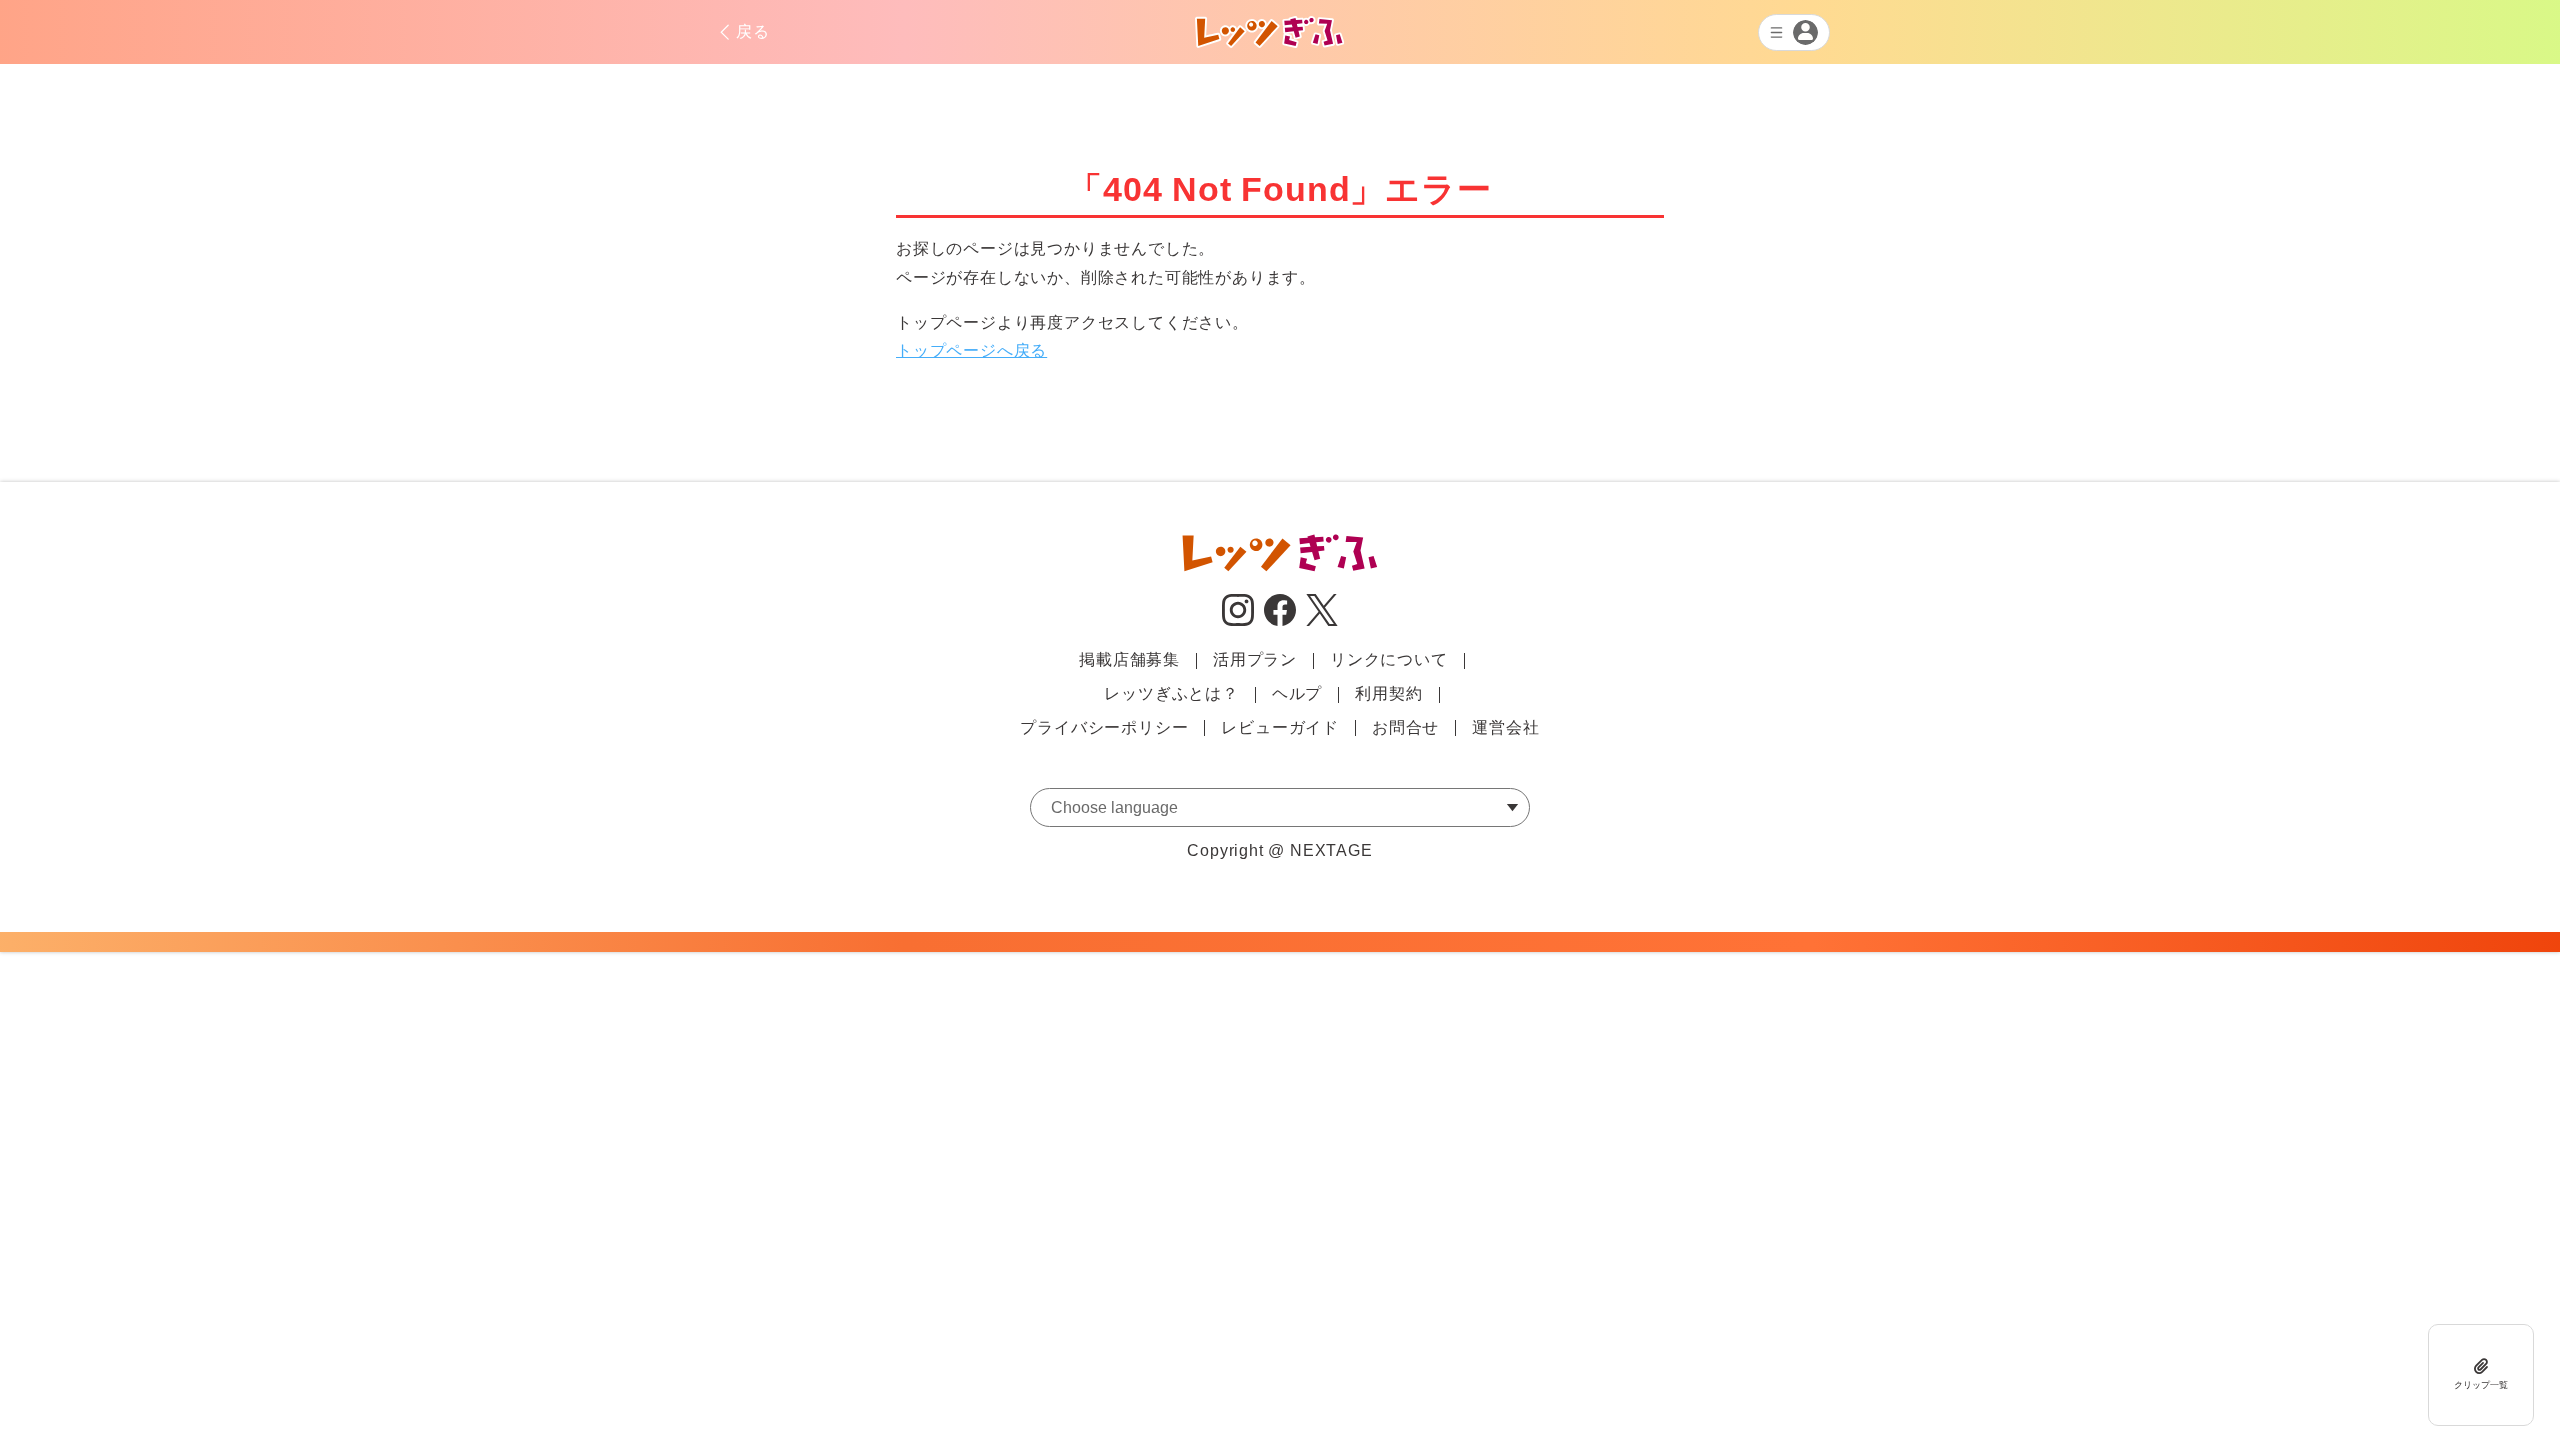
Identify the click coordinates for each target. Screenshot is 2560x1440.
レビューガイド (1280, 727)
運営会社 (1505, 727)
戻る (753, 31)
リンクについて (1389, 659)
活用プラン (1255, 659)
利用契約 (1388, 693)
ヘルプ (1297, 693)
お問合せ (1405, 727)
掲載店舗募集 (1129, 659)
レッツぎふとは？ (1171, 693)
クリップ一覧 (2481, 1385)
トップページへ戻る (971, 350)
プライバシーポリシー (1104, 727)
